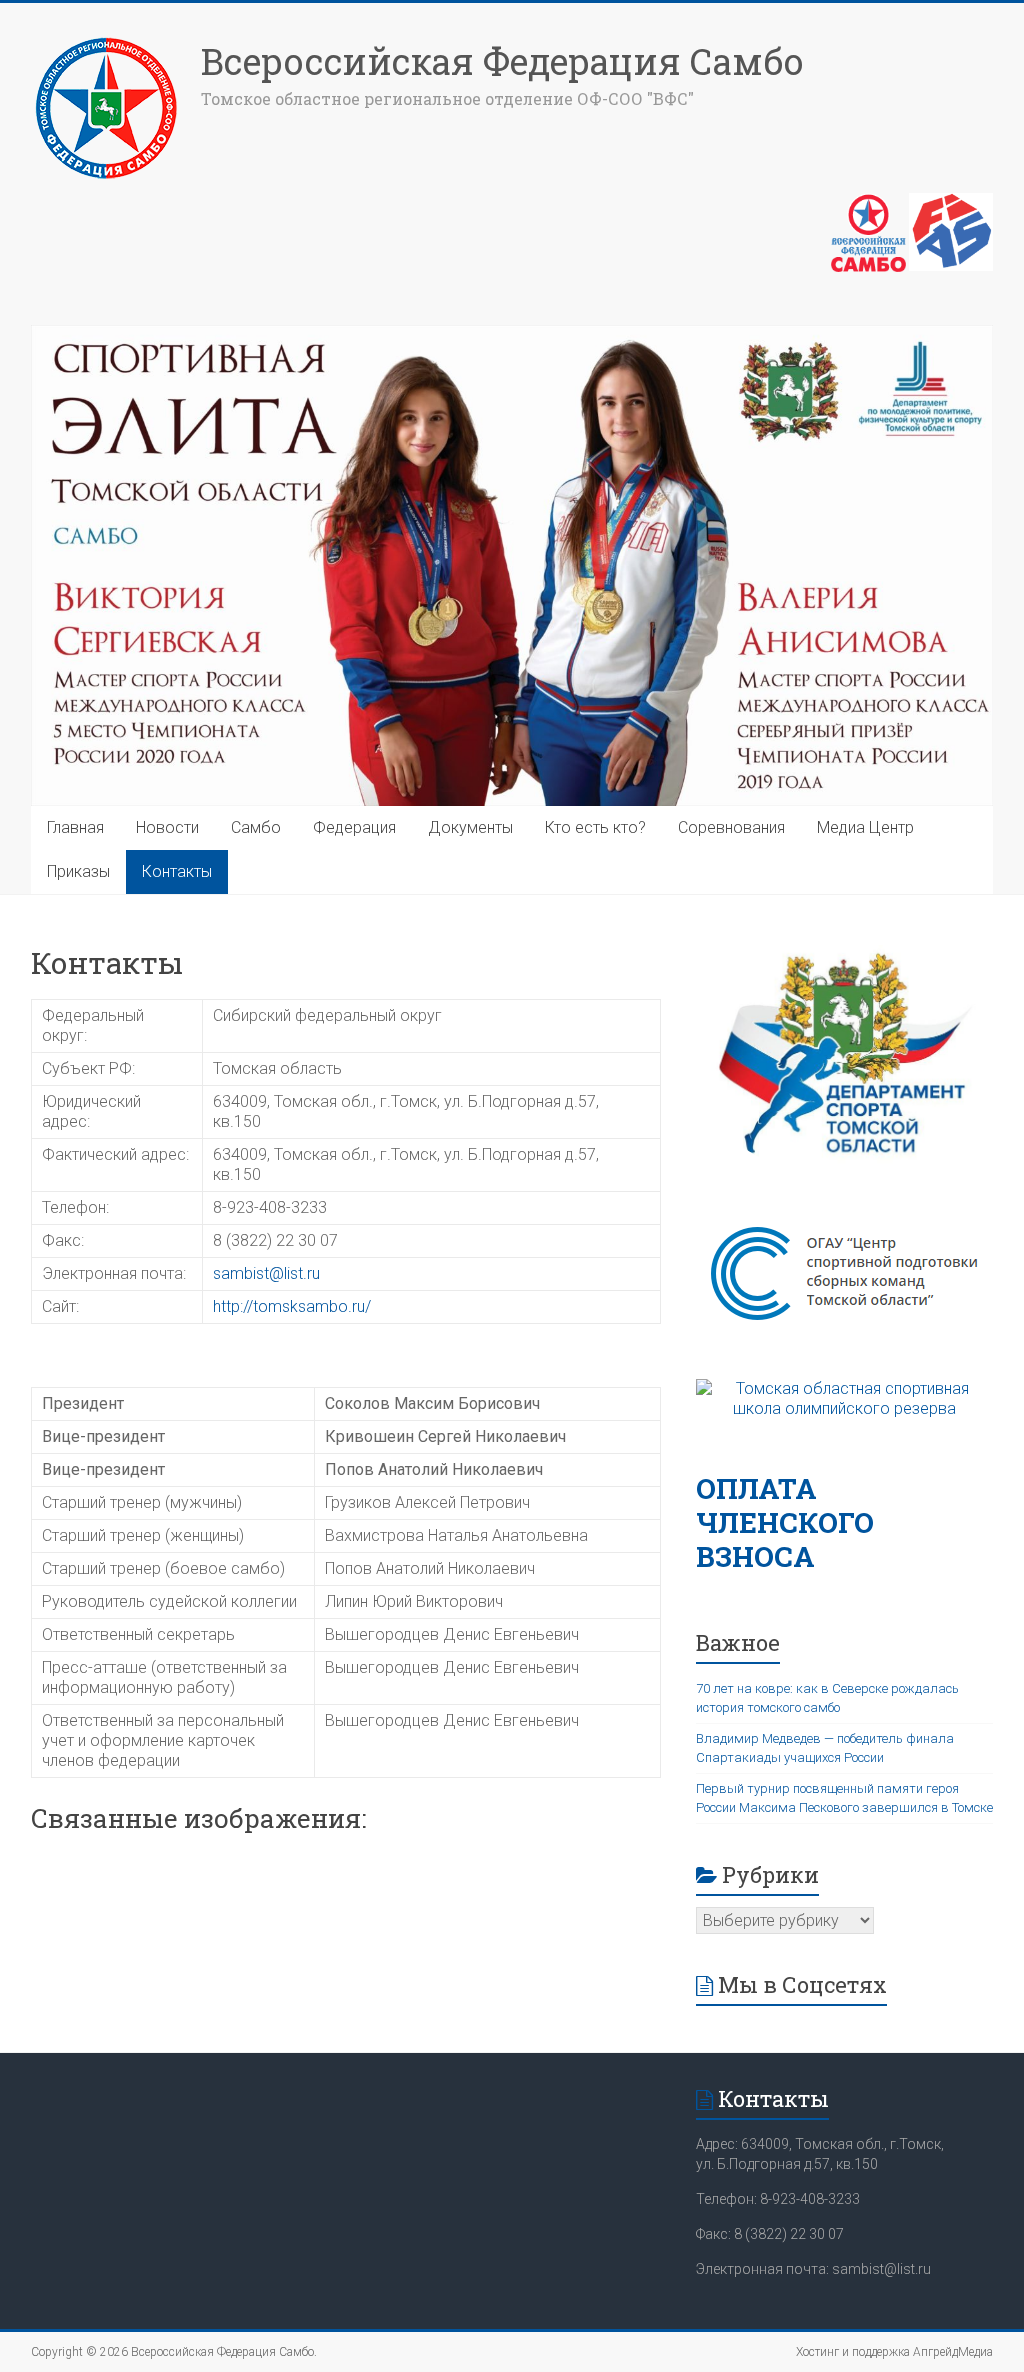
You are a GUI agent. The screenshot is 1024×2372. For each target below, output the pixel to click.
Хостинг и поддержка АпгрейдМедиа (894, 2352)
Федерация (354, 827)
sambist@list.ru (266, 1273)
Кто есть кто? (595, 827)
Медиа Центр (865, 827)
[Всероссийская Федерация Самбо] (106, 42)
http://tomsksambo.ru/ (292, 1306)
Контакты (177, 871)
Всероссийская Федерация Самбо (502, 61)
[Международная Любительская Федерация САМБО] (951, 203)
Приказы (78, 871)
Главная (75, 827)
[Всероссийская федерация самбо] (868, 203)
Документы (470, 827)
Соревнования (731, 827)
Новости (167, 827)
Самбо (256, 827)
